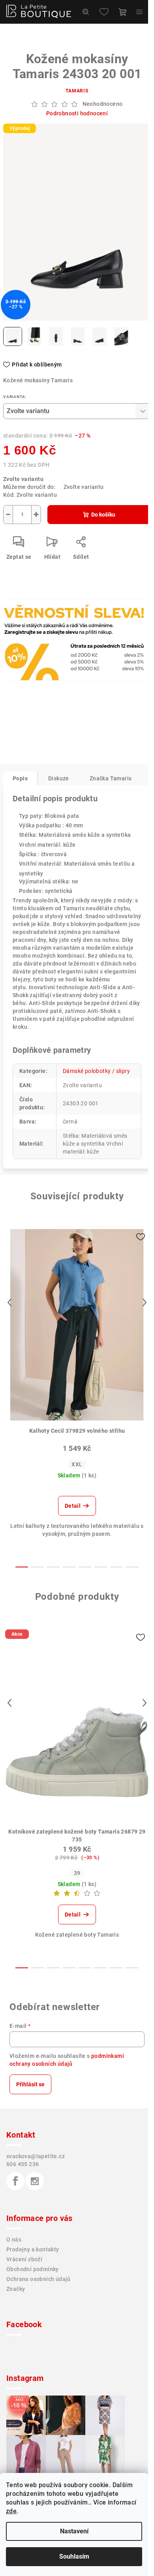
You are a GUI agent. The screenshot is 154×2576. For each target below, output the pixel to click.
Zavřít (46, 635)
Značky (16, 2289)
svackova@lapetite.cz (36, 2156)
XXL (77, 1464)
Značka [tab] (111, 778)
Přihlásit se (30, 2084)
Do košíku (103, 515)
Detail (73, 1506)
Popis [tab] (20, 778)
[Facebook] (15, 2181)
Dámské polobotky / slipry (96, 1071)
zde (11, 2511)
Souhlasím (74, 2556)
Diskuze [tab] (59, 778)
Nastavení (74, 2531)
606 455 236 (23, 2164)
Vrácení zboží (24, 2259)
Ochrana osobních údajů (38, 2279)
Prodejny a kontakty (33, 2249)
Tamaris (77, 91)
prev (9, 1302)
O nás (14, 2240)
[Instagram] (35, 2181)
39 (77, 1873)
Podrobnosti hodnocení (77, 113)
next (145, 1302)
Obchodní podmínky (33, 2269)
